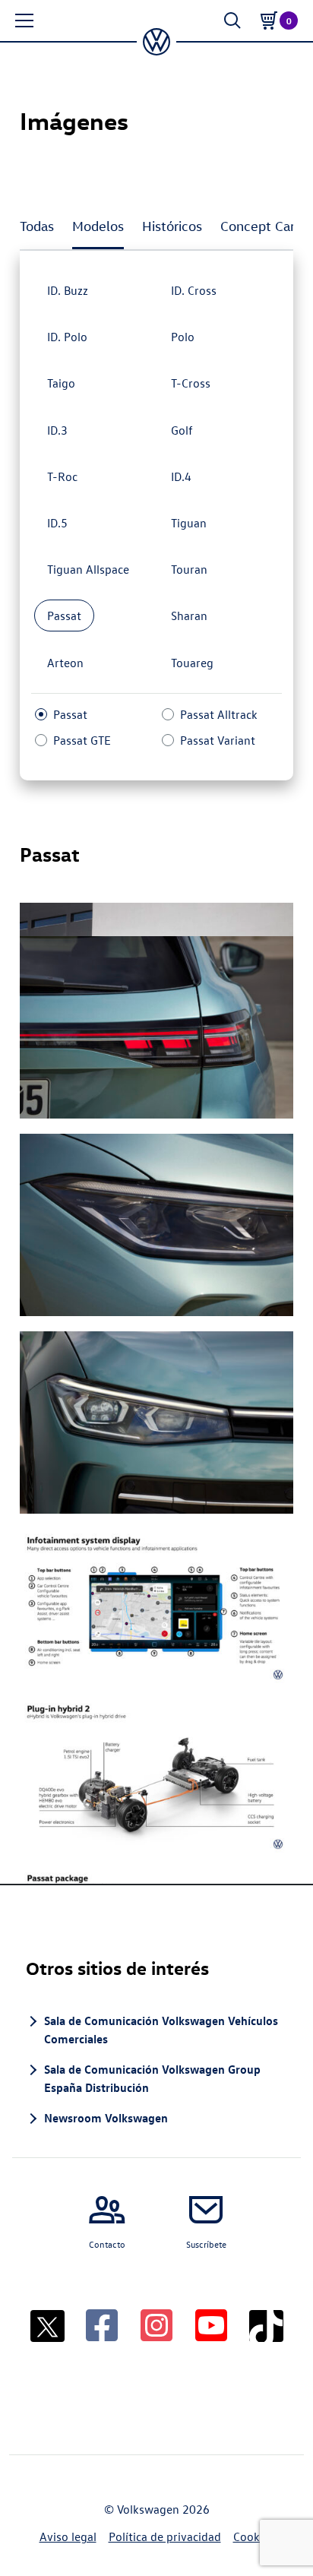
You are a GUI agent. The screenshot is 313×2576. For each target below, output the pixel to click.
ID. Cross (194, 290)
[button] (24, 21)
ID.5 (57, 523)
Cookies (254, 2536)
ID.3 (57, 430)
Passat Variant (218, 740)
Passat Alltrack (219, 714)
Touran (189, 569)
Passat (64, 616)
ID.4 (181, 476)
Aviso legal (68, 2536)
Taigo (61, 383)
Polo (183, 337)
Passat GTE (82, 740)
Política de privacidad (165, 2536)
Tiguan (189, 523)
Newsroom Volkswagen (106, 2118)
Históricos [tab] (172, 226)
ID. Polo (67, 337)
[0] (269, 21)
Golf (182, 430)
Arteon (65, 663)
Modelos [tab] (98, 226)
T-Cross (191, 383)
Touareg (192, 663)
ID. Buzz (68, 290)
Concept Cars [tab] (261, 226)
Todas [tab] (37, 226)
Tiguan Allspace (88, 569)
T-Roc (62, 476)
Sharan (189, 616)
